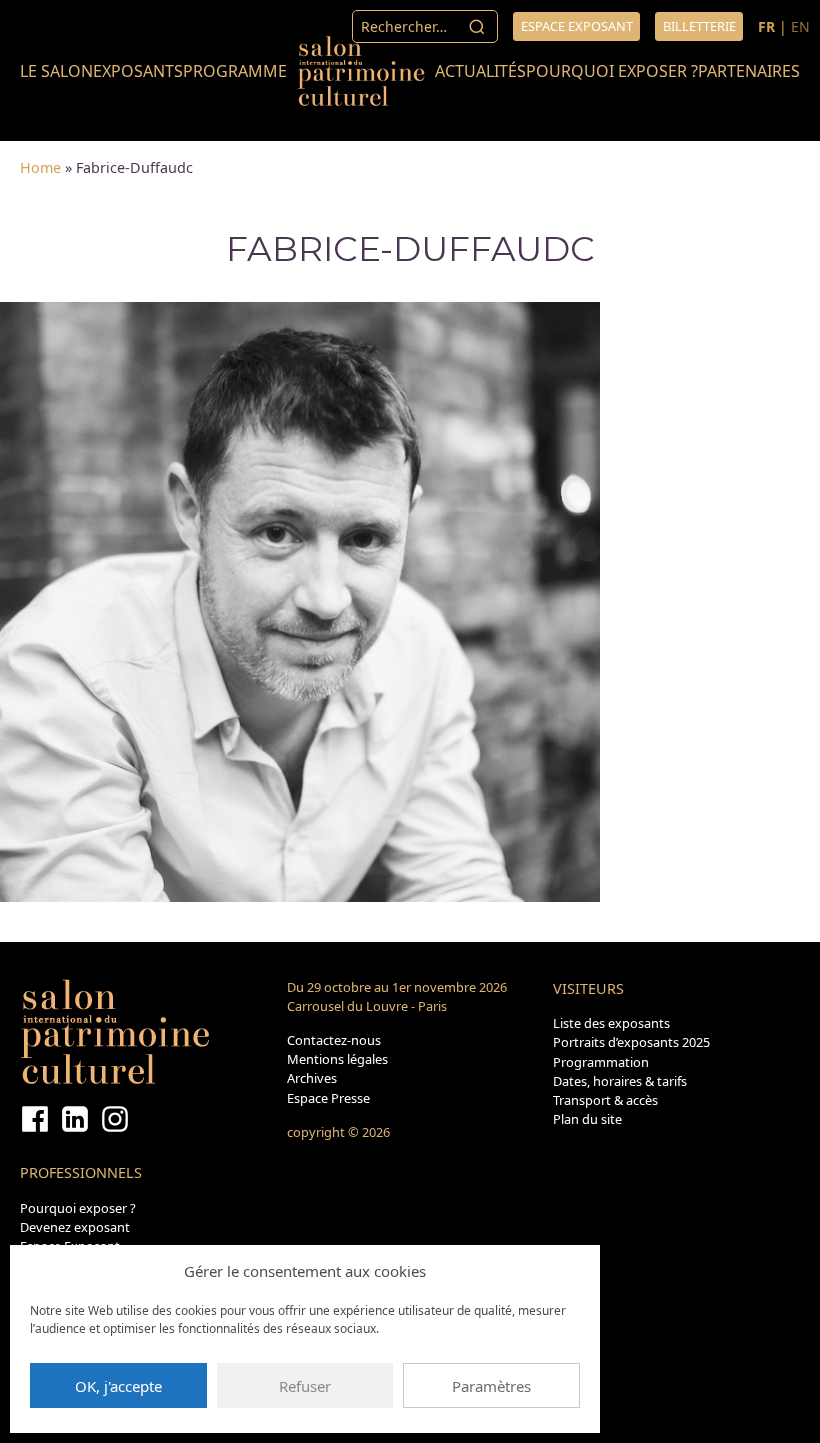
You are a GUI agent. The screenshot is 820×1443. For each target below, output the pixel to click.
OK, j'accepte (118, 1386)
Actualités (480, 71)
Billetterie (699, 26)
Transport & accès (605, 1100)
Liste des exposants (611, 1023)
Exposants (138, 71)
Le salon (56, 71)
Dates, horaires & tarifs (620, 1081)
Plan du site (587, 1119)
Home (40, 167)
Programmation (601, 1062)
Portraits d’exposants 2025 (631, 1042)
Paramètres (491, 1386)
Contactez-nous (334, 1040)
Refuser (305, 1386)
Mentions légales (337, 1059)
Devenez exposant (75, 1227)
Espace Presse (328, 1098)
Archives (312, 1078)
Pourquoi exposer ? (612, 71)
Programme (235, 71)
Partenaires (749, 71)
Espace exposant (577, 26)
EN (800, 26)
